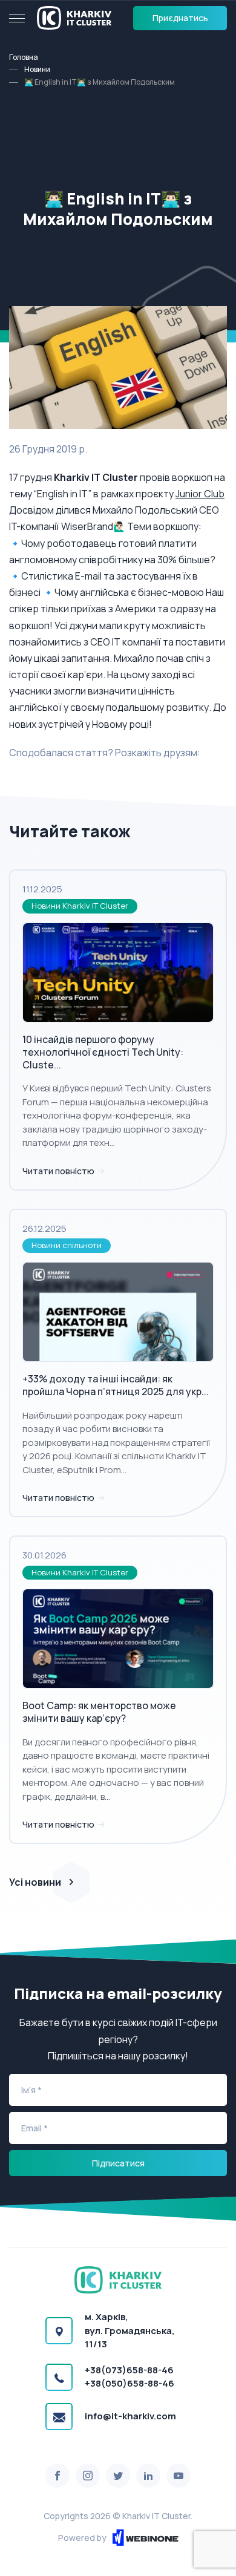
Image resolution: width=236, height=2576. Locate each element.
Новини (37, 69)
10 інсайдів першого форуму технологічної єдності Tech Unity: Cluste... (103, 1052)
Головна (24, 57)
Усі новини (35, 1882)
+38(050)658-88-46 (129, 2383)
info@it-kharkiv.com (130, 2416)
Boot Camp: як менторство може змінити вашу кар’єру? (99, 1712)
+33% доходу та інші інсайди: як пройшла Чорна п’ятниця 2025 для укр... (116, 1385)
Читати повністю (59, 1171)
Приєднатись (180, 18)
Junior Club (200, 494)
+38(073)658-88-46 (129, 2370)
